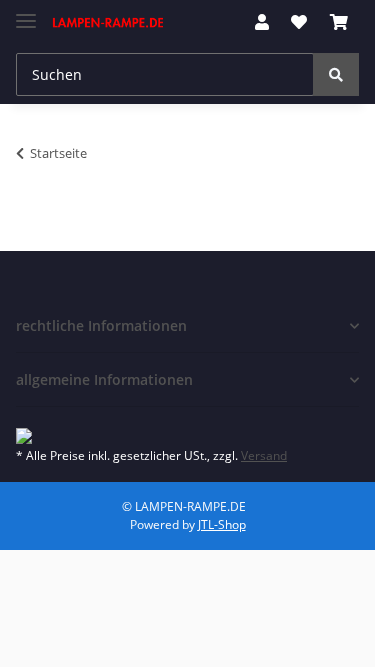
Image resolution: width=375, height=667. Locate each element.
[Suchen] (336, 74)
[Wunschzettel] (299, 22)
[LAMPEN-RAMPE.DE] (108, 22)
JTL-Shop (222, 524)
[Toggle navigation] (26, 12)
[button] (262, 22)
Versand (264, 455)
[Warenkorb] (339, 22)
